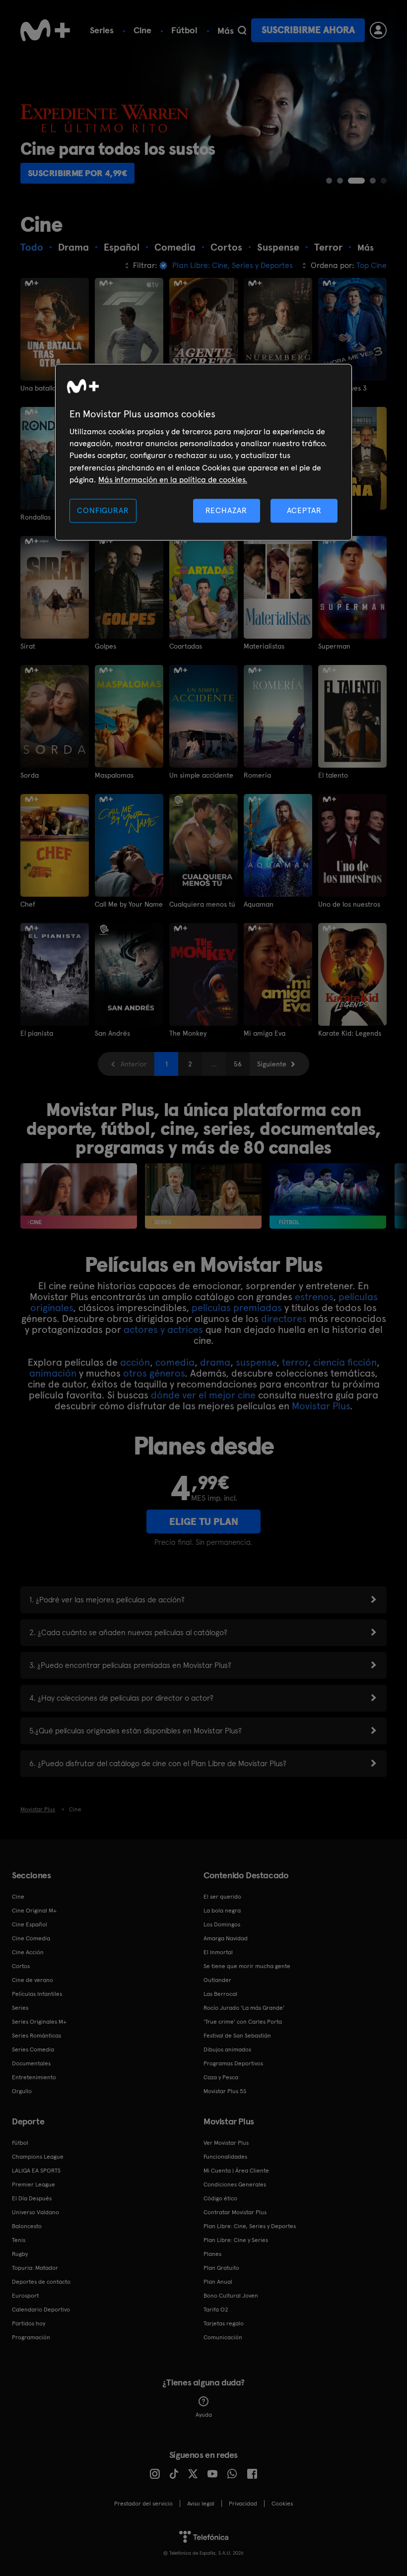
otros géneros (154, 1373)
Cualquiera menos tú (202, 904)
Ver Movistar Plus (226, 2143)
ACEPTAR (304, 510)
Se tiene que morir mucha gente (247, 1966)
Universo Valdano (35, 2212)
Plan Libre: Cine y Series (236, 2240)
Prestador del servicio (143, 2504)
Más (226, 31)
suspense (256, 1362)
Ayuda (204, 2415)
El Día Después (32, 2198)
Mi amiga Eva (265, 1033)
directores (284, 1319)
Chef (28, 904)
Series (102, 30)
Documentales (31, 2063)
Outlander (217, 1980)
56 (238, 1064)
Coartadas (186, 646)
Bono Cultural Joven (231, 2296)
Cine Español (30, 1924)
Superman (334, 646)
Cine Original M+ (34, 1911)
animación (53, 1373)
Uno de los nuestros (349, 904)
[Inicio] (45, 30)
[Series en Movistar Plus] (203, 1196)
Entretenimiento (34, 2077)
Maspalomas (114, 775)
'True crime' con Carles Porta (243, 2022)
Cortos (21, 1966)
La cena (331, 517)
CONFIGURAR (103, 510)
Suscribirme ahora (308, 30)
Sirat (28, 646)
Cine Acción (28, 1952)
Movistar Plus (321, 1406)
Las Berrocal (220, 1994)
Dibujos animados (227, 2049)
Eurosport (25, 2296)
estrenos (314, 1297)
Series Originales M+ (39, 2022)
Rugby (20, 2254)
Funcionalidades (225, 2157)
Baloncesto (27, 2226)
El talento (333, 775)
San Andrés (112, 1033)
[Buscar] (242, 30)
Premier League (34, 2184)
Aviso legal (201, 2504)
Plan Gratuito (221, 2268)
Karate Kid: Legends (350, 1033)
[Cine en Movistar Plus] (79, 1196)
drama (215, 1362)
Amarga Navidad (226, 1938)
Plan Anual (218, 2282)
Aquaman (259, 904)
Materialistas (264, 646)
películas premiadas (237, 1308)
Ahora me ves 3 (342, 388)
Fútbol (184, 30)
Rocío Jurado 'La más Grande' (244, 2008)
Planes (212, 2254)
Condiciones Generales (235, 2184)
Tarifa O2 (216, 2310)
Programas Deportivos (233, 2063)
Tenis (19, 2240)
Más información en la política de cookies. (173, 480)
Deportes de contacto (41, 2282)
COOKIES (282, 2504)
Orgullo (22, 2091)
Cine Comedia (31, 1938)
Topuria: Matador (35, 2268)
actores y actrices (163, 1329)
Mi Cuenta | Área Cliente (236, 2171)
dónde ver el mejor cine (203, 1395)
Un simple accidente (201, 775)
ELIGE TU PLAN (204, 1521)
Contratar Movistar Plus (235, 2212)
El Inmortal (218, 1952)
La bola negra (222, 1911)
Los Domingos (222, 1924)
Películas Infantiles (37, 1994)
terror (295, 1362)
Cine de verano (33, 1980)
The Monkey (188, 1033)
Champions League (38, 2157)
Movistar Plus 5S (225, 2091)
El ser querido (222, 1897)
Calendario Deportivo (41, 2310)
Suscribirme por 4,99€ (78, 173)
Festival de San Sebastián (237, 2036)
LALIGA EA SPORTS (36, 2171)
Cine (142, 30)
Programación (31, 2337)
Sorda (30, 775)
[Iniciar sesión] (378, 30)
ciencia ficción (345, 1362)
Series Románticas (36, 2036)
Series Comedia (33, 2049)
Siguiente (272, 1064)
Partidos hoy (29, 2323)
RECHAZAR (226, 510)
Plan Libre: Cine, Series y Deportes (250, 2226)
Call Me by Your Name (129, 904)
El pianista (37, 1033)
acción (135, 1362)
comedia (175, 1362)
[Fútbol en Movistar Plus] (328, 1196)
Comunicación (223, 2337)
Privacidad (243, 2504)
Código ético (220, 2198)
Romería (257, 775)
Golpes (105, 646)
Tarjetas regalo (224, 2323)
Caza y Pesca (221, 2077)
